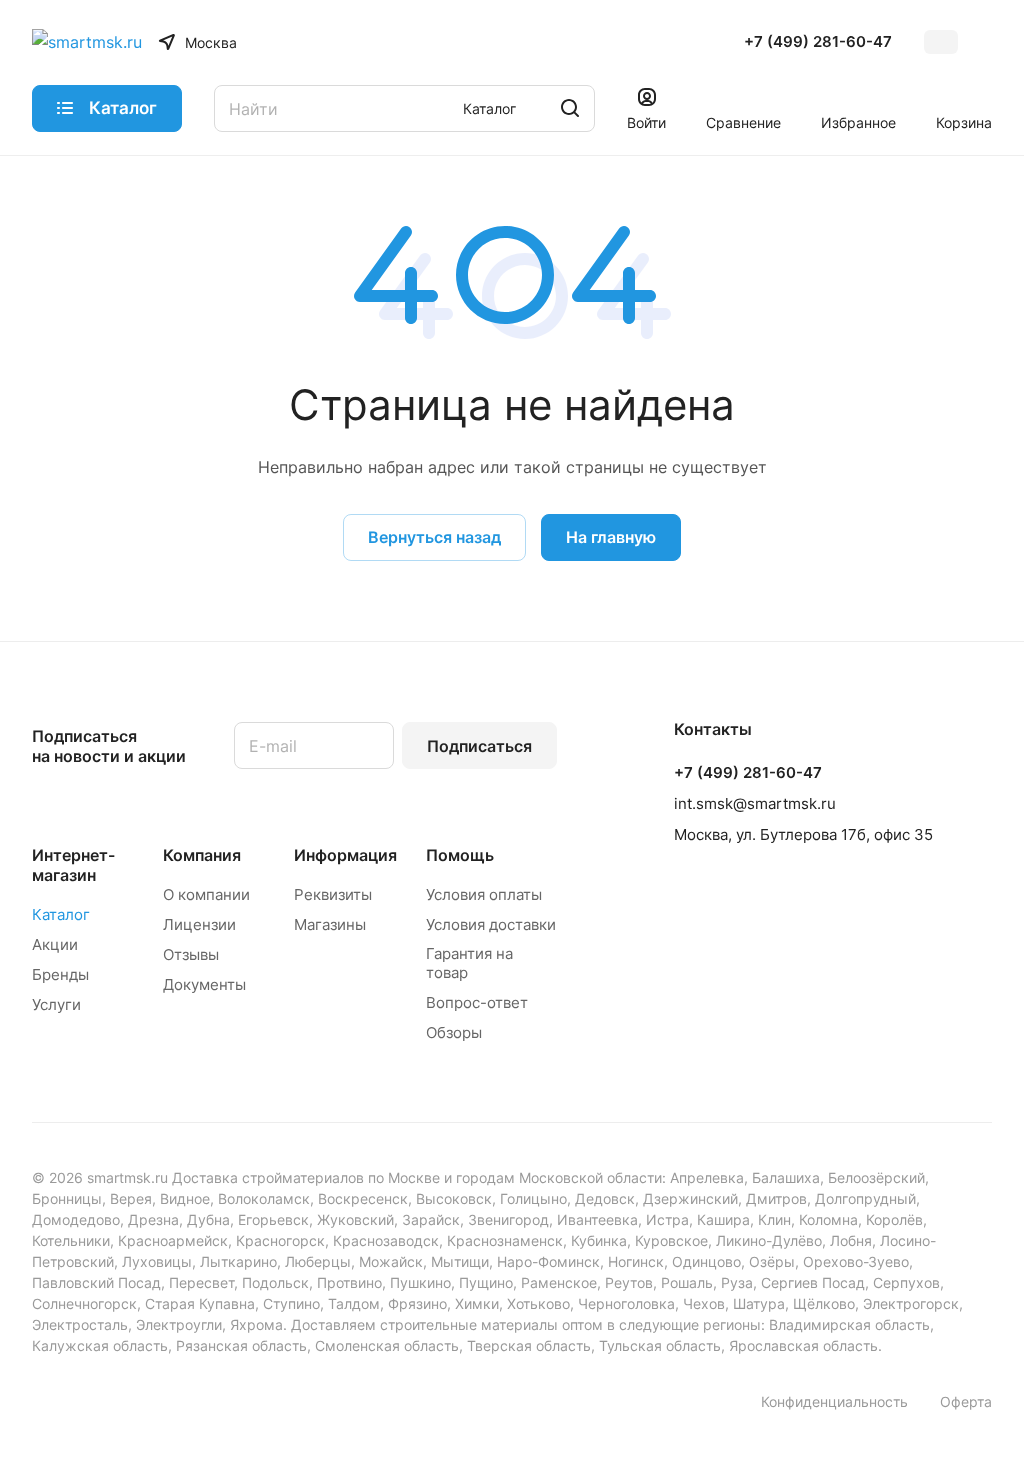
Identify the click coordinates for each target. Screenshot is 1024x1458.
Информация (345, 855)
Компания (202, 855)
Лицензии (199, 924)
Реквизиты (333, 894)
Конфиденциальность (834, 1401)
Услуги (56, 1004)
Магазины (330, 924)
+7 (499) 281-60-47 (818, 42)
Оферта (966, 1401)
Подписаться (479, 746)
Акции (55, 944)
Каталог (61, 914)
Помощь (460, 855)
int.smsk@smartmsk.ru (755, 803)
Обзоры (454, 1032)
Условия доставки (491, 924)
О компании (206, 894)
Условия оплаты (484, 894)
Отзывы (191, 954)
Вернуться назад (434, 537)
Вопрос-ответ (477, 1002)
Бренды (60, 974)
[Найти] (570, 108)
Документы (204, 984)
